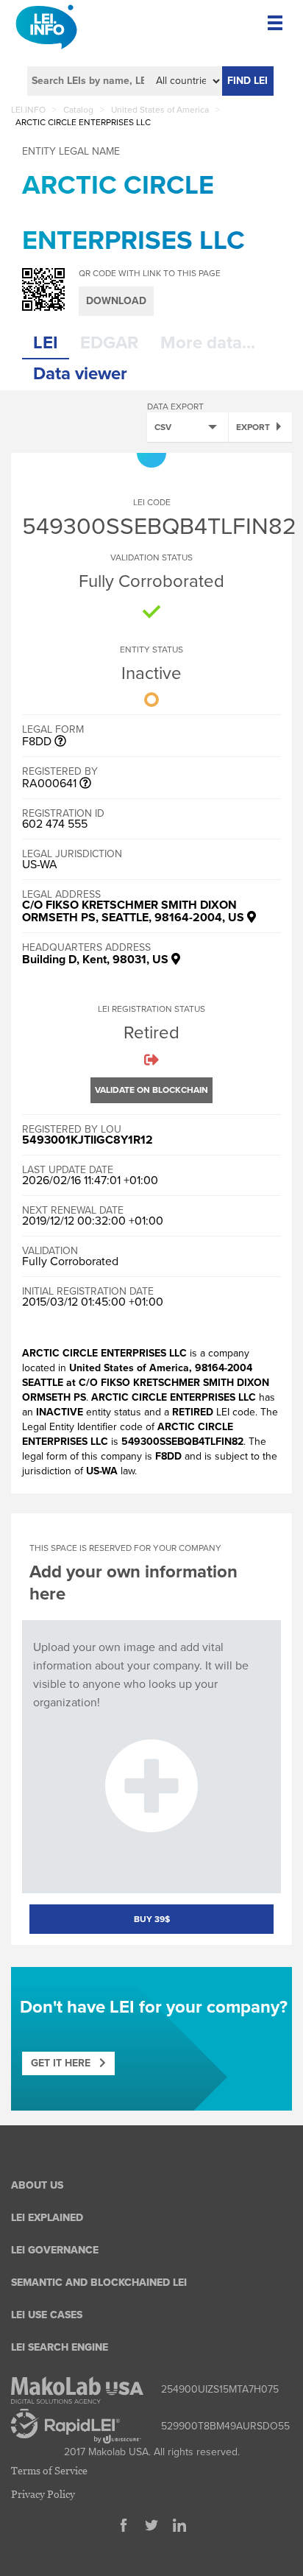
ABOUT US (37, 2185)
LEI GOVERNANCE (55, 2250)
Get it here (65, 2063)
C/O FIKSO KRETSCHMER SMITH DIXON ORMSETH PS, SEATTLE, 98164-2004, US (135, 911)
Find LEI (247, 81)
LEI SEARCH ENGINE (60, 2347)
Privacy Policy (43, 2494)
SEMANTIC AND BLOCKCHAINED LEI (99, 2283)
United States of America (160, 110)
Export (253, 427)
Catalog (78, 110)
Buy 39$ (152, 1919)
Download (116, 301)
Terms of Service (49, 2470)
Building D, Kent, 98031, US (97, 960)
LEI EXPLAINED (47, 2218)
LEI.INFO (28, 110)
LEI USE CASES (47, 2315)
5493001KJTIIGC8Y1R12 (88, 1140)
